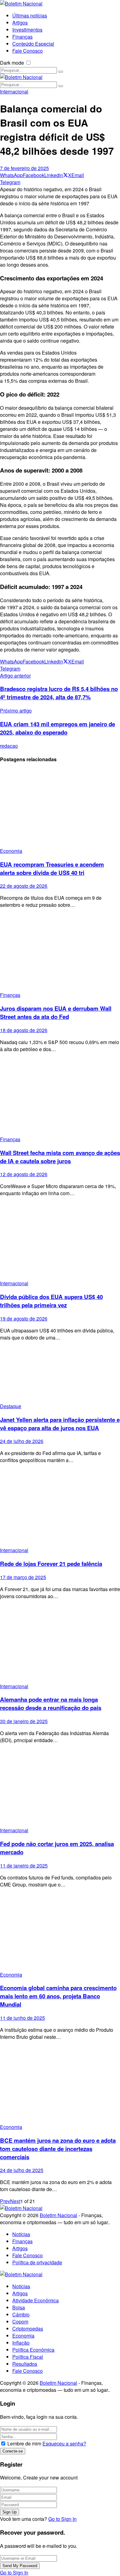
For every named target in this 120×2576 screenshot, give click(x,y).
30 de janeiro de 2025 (24, 1721)
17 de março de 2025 (23, 1577)
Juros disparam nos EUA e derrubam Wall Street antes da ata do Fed (56, 1013)
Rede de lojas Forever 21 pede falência (51, 1564)
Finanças (10, 995)
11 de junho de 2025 (22, 2018)
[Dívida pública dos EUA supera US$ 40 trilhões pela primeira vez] (60, 1241)
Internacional (14, 91)
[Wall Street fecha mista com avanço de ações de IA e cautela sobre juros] (60, 1097)
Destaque (11, 1406)
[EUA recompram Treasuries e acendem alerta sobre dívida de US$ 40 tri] (60, 808)
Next (15, 2201)
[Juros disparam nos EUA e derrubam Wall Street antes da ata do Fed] (60, 952)
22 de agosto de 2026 (24, 886)
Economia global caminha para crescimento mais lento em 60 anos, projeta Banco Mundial (58, 1996)
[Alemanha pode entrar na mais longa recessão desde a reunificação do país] (60, 1644)
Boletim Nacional (58, 2215)
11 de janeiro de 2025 (24, 1866)
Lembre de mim (24, 2443)
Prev (5, 2201)
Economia (11, 851)
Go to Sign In (62, 2519)
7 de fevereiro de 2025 (24, 168)
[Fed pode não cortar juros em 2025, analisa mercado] (60, 1788)
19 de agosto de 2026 (24, 1318)
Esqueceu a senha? (64, 2443)
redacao (9, 746)
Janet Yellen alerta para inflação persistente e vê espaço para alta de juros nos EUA (60, 1424)
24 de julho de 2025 (22, 2170)
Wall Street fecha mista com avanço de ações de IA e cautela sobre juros (60, 1157)
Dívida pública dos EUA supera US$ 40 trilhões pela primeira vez (51, 1301)
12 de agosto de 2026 (24, 1174)
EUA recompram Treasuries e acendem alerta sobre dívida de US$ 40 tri (52, 868)
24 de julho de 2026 (22, 1441)
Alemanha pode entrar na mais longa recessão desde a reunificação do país (51, 1704)
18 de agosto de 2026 (24, 1030)
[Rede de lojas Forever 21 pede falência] (60, 1508)
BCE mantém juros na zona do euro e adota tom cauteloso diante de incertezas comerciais (58, 2149)
